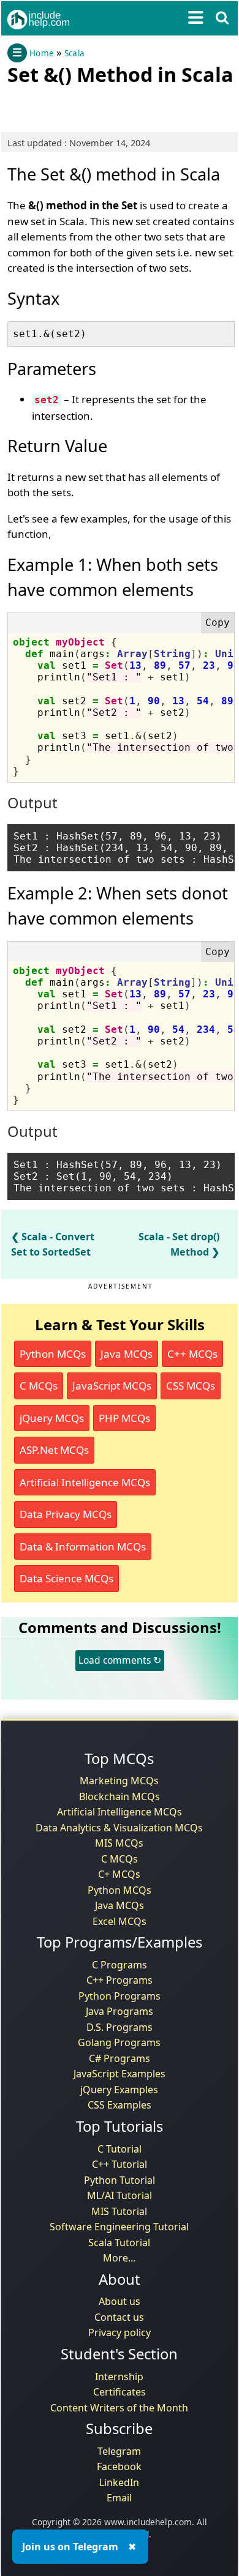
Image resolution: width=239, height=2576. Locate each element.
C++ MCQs (192, 1354)
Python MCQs (53, 1354)
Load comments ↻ (120, 1660)
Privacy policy (120, 2332)
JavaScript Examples (120, 2074)
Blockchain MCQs (120, 1796)
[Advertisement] (105, 106)
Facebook (119, 2466)
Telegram (119, 2451)
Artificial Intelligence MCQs (85, 1482)
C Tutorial (120, 2149)
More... (119, 2258)
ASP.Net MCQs (54, 1450)
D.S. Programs (120, 2027)
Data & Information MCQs (83, 1547)
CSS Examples (120, 2105)
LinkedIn (119, 2482)
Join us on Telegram (70, 2547)
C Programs (120, 1965)
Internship (119, 2377)
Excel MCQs (120, 1921)
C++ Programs (120, 1980)
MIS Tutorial (119, 2211)
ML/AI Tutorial (120, 2195)
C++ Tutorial (120, 2164)
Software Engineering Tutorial (119, 2227)
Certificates (120, 2392)
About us (120, 2301)
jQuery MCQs (52, 1418)
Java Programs (120, 2011)
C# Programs (120, 2058)
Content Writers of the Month (119, 2408)
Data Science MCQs (66, 1578)
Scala (74, 53)
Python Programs (120, 1996)
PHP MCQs (124, 1418)
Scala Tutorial (119, 2243)
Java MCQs (127, 1354)
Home (42, 53)
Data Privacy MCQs (66, 1514)
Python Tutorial (120, 2180)
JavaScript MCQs (112, 1386)
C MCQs (39, 1386)
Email (119, 2498)
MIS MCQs (119, 1843)
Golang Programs (119, 2042)
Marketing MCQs (119, 1781)
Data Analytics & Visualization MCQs (119, 1828)
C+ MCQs (119, 1874)
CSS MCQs (191, 1386)
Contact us (119, 2317)
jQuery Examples (119, 2090)
